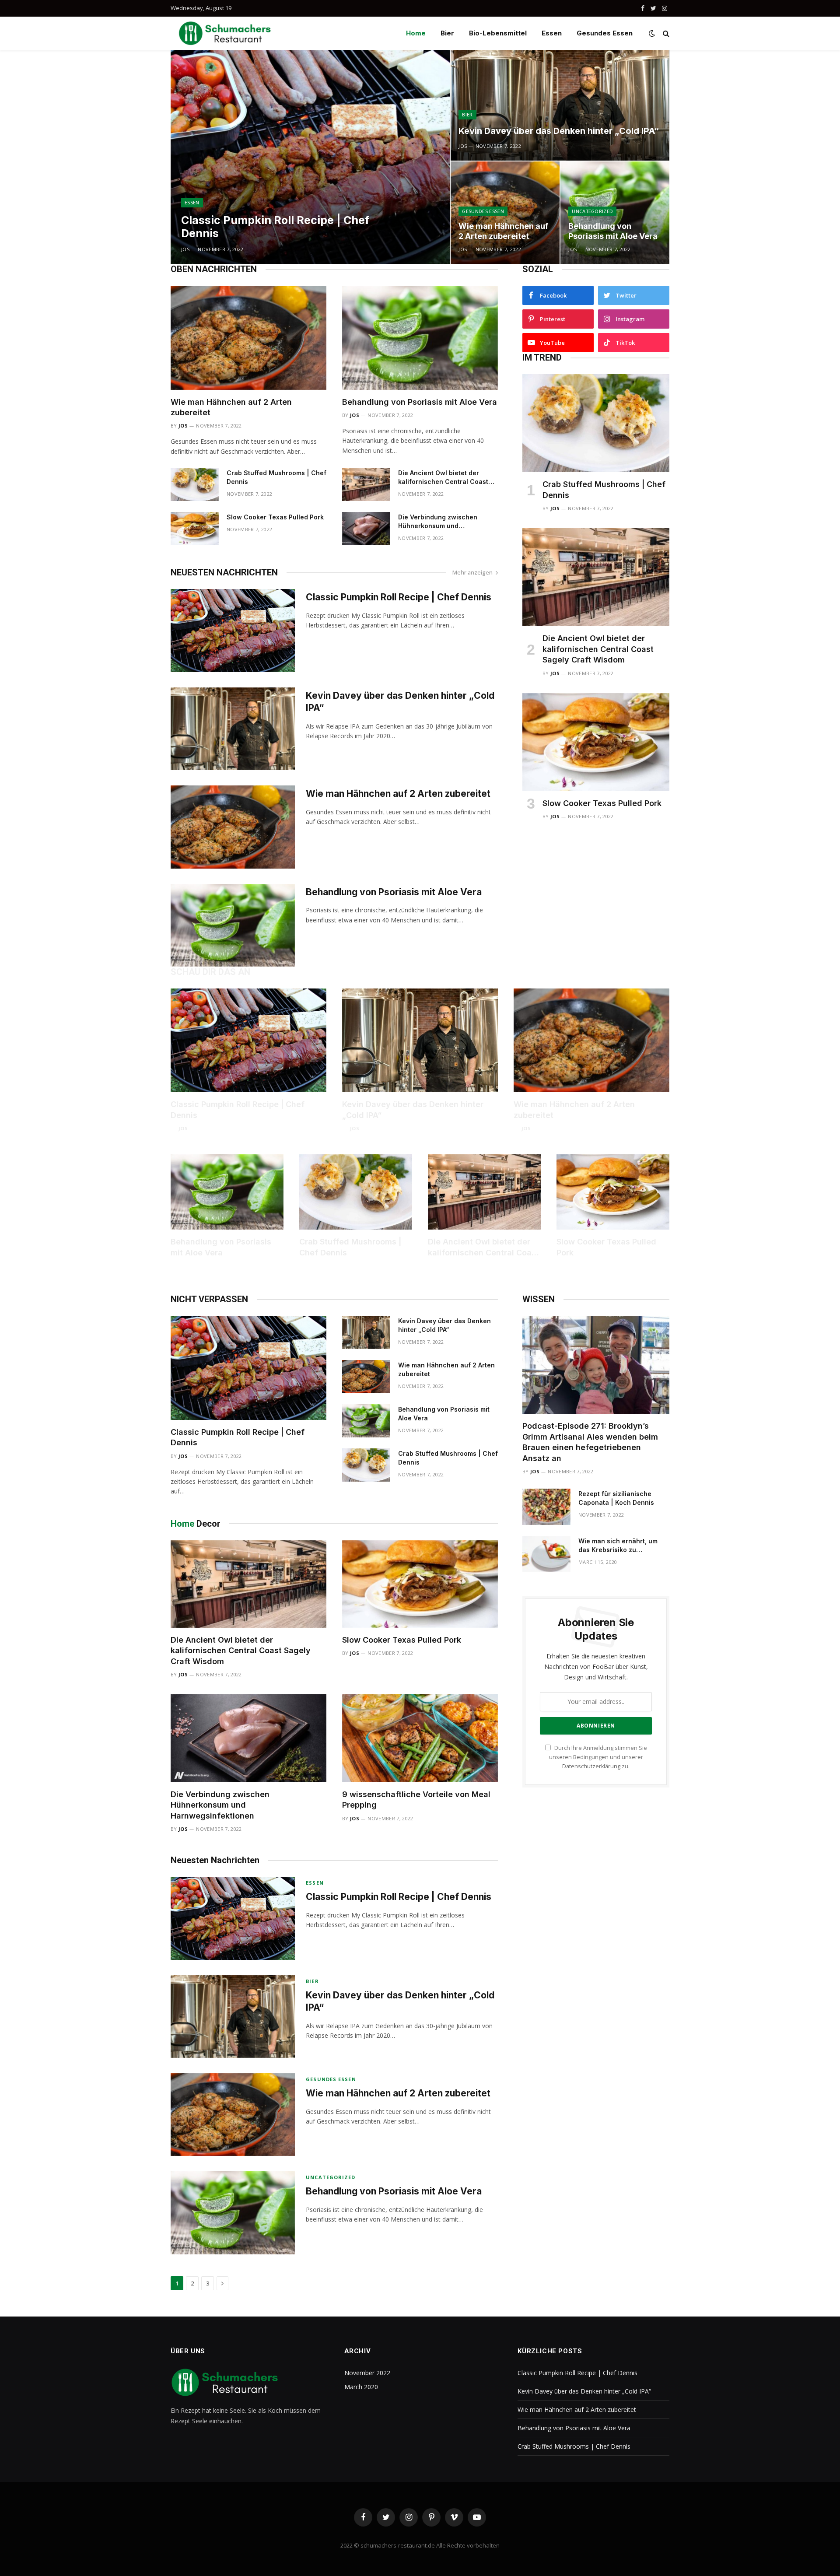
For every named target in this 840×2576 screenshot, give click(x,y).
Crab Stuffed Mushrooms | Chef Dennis (276, 477)
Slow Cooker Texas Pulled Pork (275, 517)
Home (416, 33)
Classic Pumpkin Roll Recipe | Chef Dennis (275, 227)
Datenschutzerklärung (591, 1766)
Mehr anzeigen (472, 572)
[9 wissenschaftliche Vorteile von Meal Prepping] (420, 1738)
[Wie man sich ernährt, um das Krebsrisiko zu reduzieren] (546, 1554)
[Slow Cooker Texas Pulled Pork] (195, 529)
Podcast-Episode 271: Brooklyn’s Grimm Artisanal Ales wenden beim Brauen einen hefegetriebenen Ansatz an (590, 1442)
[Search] (665, 33)
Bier (447, 33)
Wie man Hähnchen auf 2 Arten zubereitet (503, 231)
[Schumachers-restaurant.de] (225, 33)
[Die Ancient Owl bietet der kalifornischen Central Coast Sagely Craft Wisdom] (366, 484)
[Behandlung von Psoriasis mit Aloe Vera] (420, 338)
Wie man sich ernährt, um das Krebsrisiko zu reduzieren (618, 1546)
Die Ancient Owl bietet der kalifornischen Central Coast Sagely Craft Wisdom (443, 478)
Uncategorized (592, 211)
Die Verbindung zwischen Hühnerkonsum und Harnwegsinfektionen (438, 522)
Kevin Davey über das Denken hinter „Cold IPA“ (559, 131)
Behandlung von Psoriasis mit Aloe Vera (613, 231)
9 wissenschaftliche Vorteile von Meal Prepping (416, 1800)
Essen (552, 33)
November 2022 (367, 2373)
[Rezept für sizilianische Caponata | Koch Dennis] (546, 1507)
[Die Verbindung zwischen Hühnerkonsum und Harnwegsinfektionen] (366, 529)
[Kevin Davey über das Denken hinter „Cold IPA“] (560, 105)
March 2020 (361, 2387)
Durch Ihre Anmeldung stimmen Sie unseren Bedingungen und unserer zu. (598, 1757)
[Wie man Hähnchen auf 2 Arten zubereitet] (248, 338)
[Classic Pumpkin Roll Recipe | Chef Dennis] (310, 157)
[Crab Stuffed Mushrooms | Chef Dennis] (195, 484)
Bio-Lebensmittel (498, 33)
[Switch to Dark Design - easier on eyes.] (652, 33)
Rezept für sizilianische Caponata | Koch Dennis (616, 1498)
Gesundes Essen (605, 33)
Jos (185, 249)
